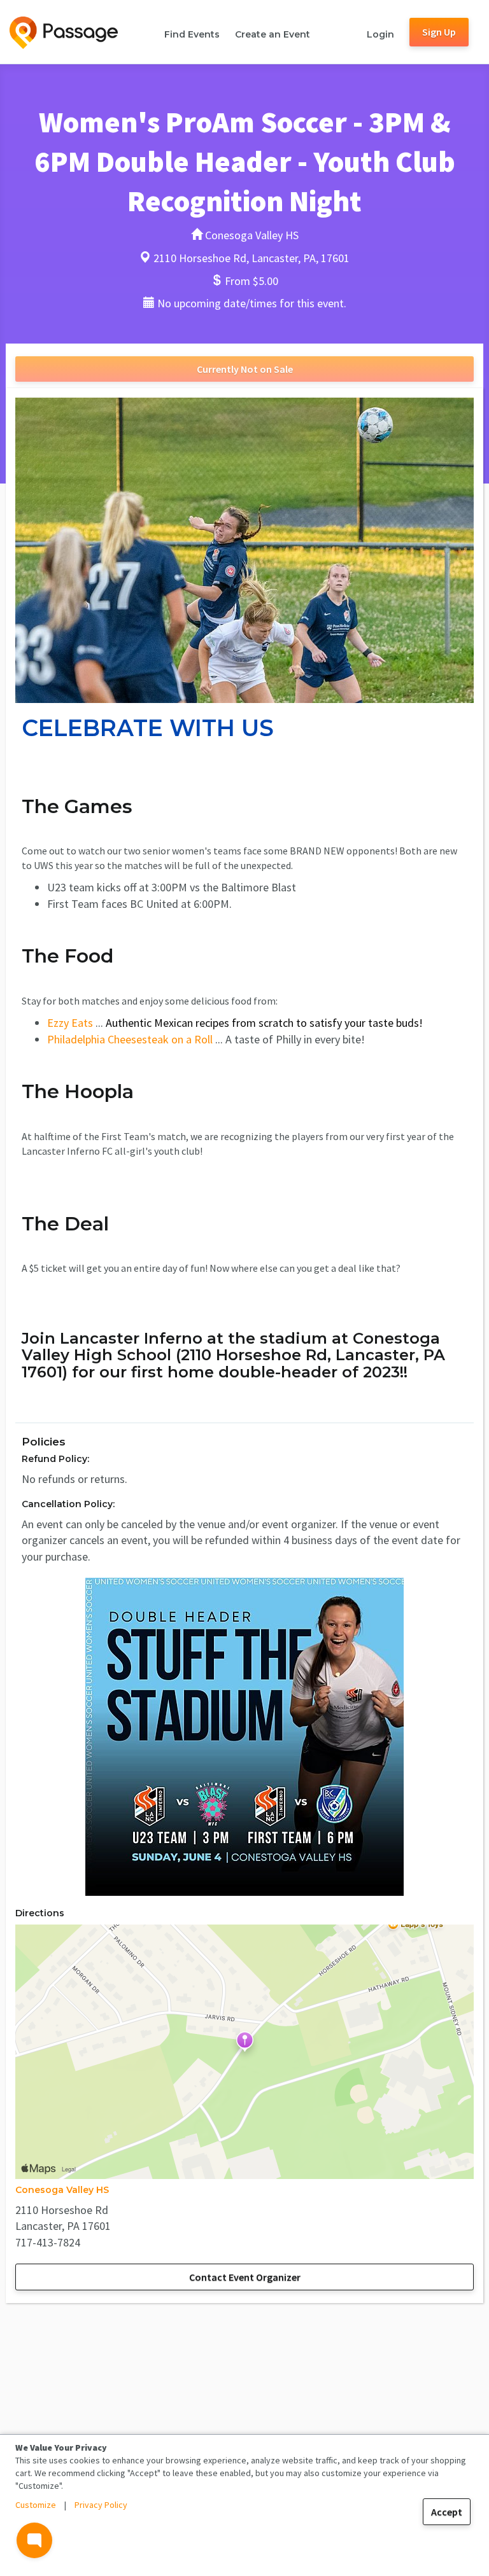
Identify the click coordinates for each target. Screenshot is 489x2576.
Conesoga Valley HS (62, 2190)
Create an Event (273, 34)
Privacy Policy (101, 2505)
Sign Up (439, 32)
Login (380, 34)
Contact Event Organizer (245, 2277)
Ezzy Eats (70, 1023)
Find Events (192, 34)
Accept (447, 2512)
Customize (36, 2505)
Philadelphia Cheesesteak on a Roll (130, 1039)
